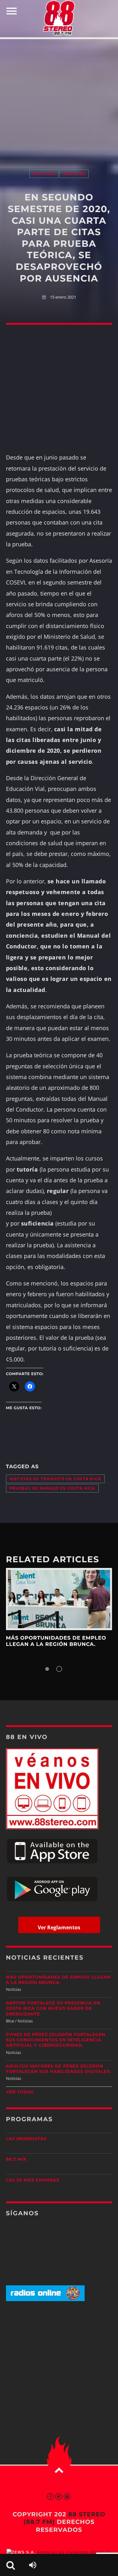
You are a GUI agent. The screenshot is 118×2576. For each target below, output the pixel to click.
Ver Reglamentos (59, 1927)
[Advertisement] (59, 98)
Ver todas (20, 2092)
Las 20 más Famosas (33, 2180)
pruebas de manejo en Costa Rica (52, 1488)
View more (59, 1599)
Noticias (44, 174)
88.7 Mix (16, 2159)
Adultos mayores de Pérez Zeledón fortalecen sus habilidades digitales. (59, 2069)
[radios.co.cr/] (45, 2300)
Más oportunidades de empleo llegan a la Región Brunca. (56, 1641)
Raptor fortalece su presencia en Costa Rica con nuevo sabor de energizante (53, 2009)
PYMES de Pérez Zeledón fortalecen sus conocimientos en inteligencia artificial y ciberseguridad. (56, 2040)
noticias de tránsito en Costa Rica (55, 1479)
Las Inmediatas (26, 2139)
